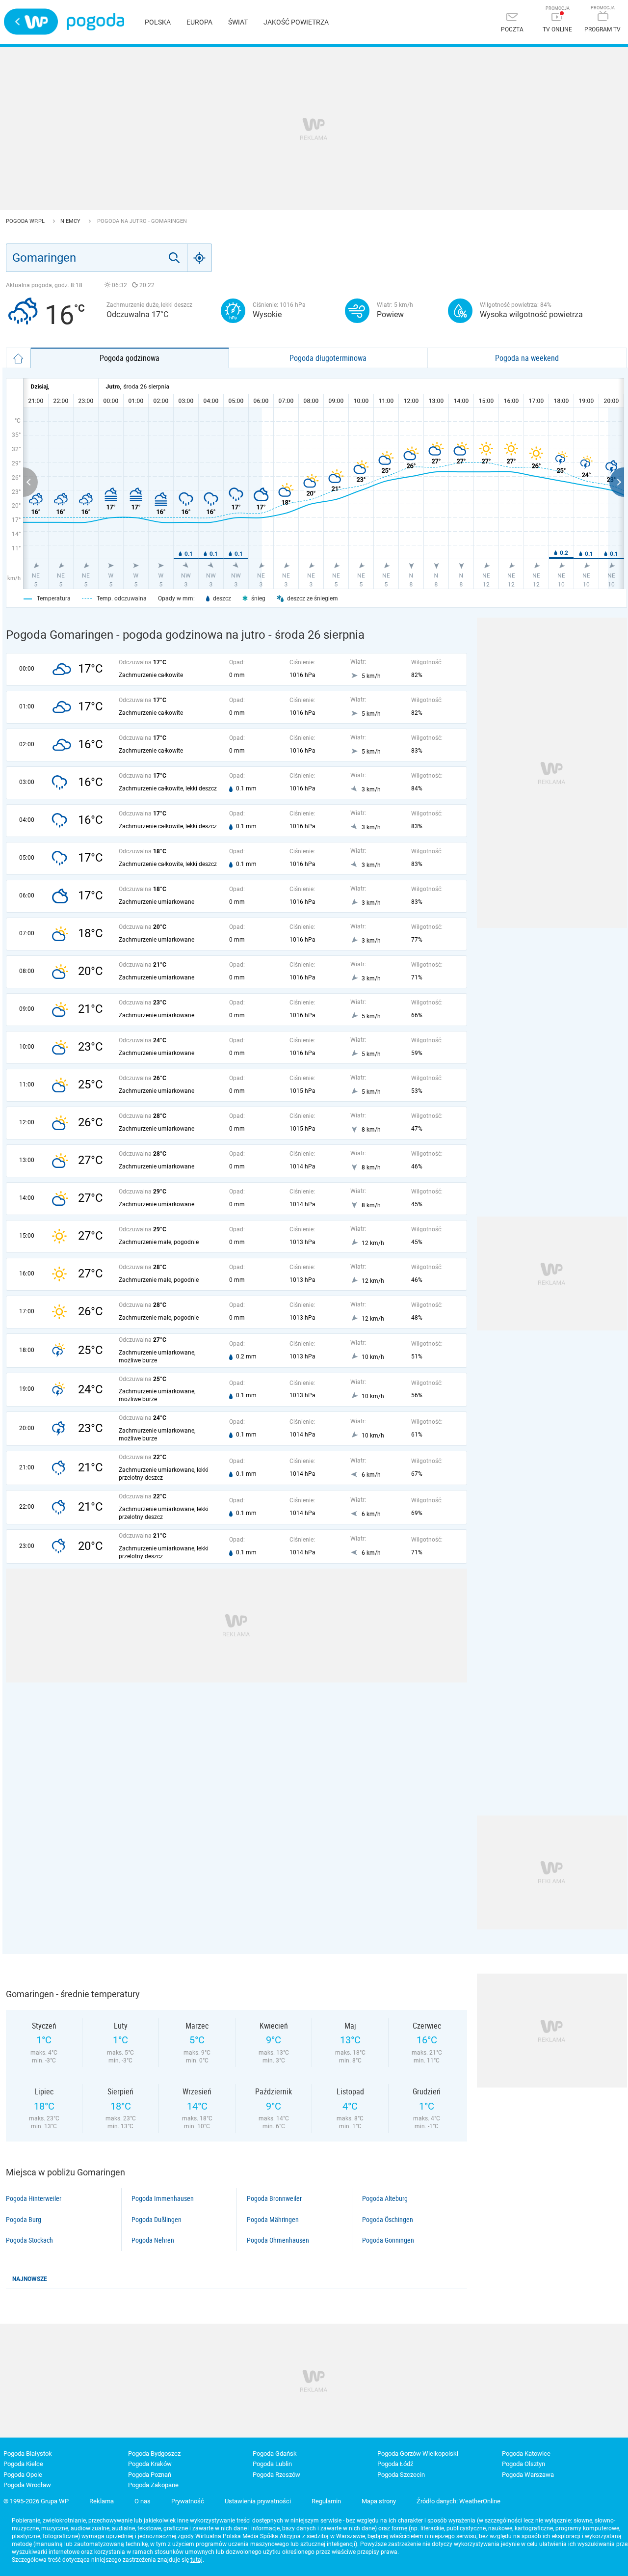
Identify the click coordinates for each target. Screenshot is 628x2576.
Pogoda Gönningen (388, 2240)
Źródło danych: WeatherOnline (458, 2501)
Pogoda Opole (23, 2475)
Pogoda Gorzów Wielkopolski (418, 2454)
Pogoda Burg (24, 2220)
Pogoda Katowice (526, 2454)
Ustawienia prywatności (258, 2501)
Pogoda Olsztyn (523, 2464)
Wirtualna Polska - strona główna (31, 22)
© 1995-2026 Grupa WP (36, 2501)
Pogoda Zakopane (153, 2485)
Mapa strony (379, 2501)
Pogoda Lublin (272, 2464)
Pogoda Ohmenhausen (278, 2240)
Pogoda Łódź (395, 2464)
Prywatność (188, 2501)
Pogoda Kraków (150, 2464)
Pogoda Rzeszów (276, 2475)
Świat (238, 22)
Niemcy (71, 221)
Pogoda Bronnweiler (274, 2198)
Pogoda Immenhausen (163, 2198)
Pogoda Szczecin (401, 2475)
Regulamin (326, 2501)
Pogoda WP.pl (26, 221)
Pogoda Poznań (150, 2475)
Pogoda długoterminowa (328, 358)
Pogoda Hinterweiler (34, 2198)
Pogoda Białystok (28, 2454)
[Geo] (200, 258)
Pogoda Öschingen (388, 2220)
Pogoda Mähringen (273, 2220)
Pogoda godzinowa (130, 358)
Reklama (102, 2501)
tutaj (196, 2560)
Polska (158, 22)
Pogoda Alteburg (385, 2198)
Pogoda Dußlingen (157, 2220)
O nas (143, 2501)
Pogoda (95, 22)
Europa (199, 22)
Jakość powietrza (296, 22)
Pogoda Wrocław (27, 2485)
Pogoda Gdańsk (275, 2454)
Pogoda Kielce (23, 2464)
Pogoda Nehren (153, 2240)
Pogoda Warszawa (528, 2475)
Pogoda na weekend (527, 358)
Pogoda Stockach (29, 2240)
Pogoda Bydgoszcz (154, 2454)
